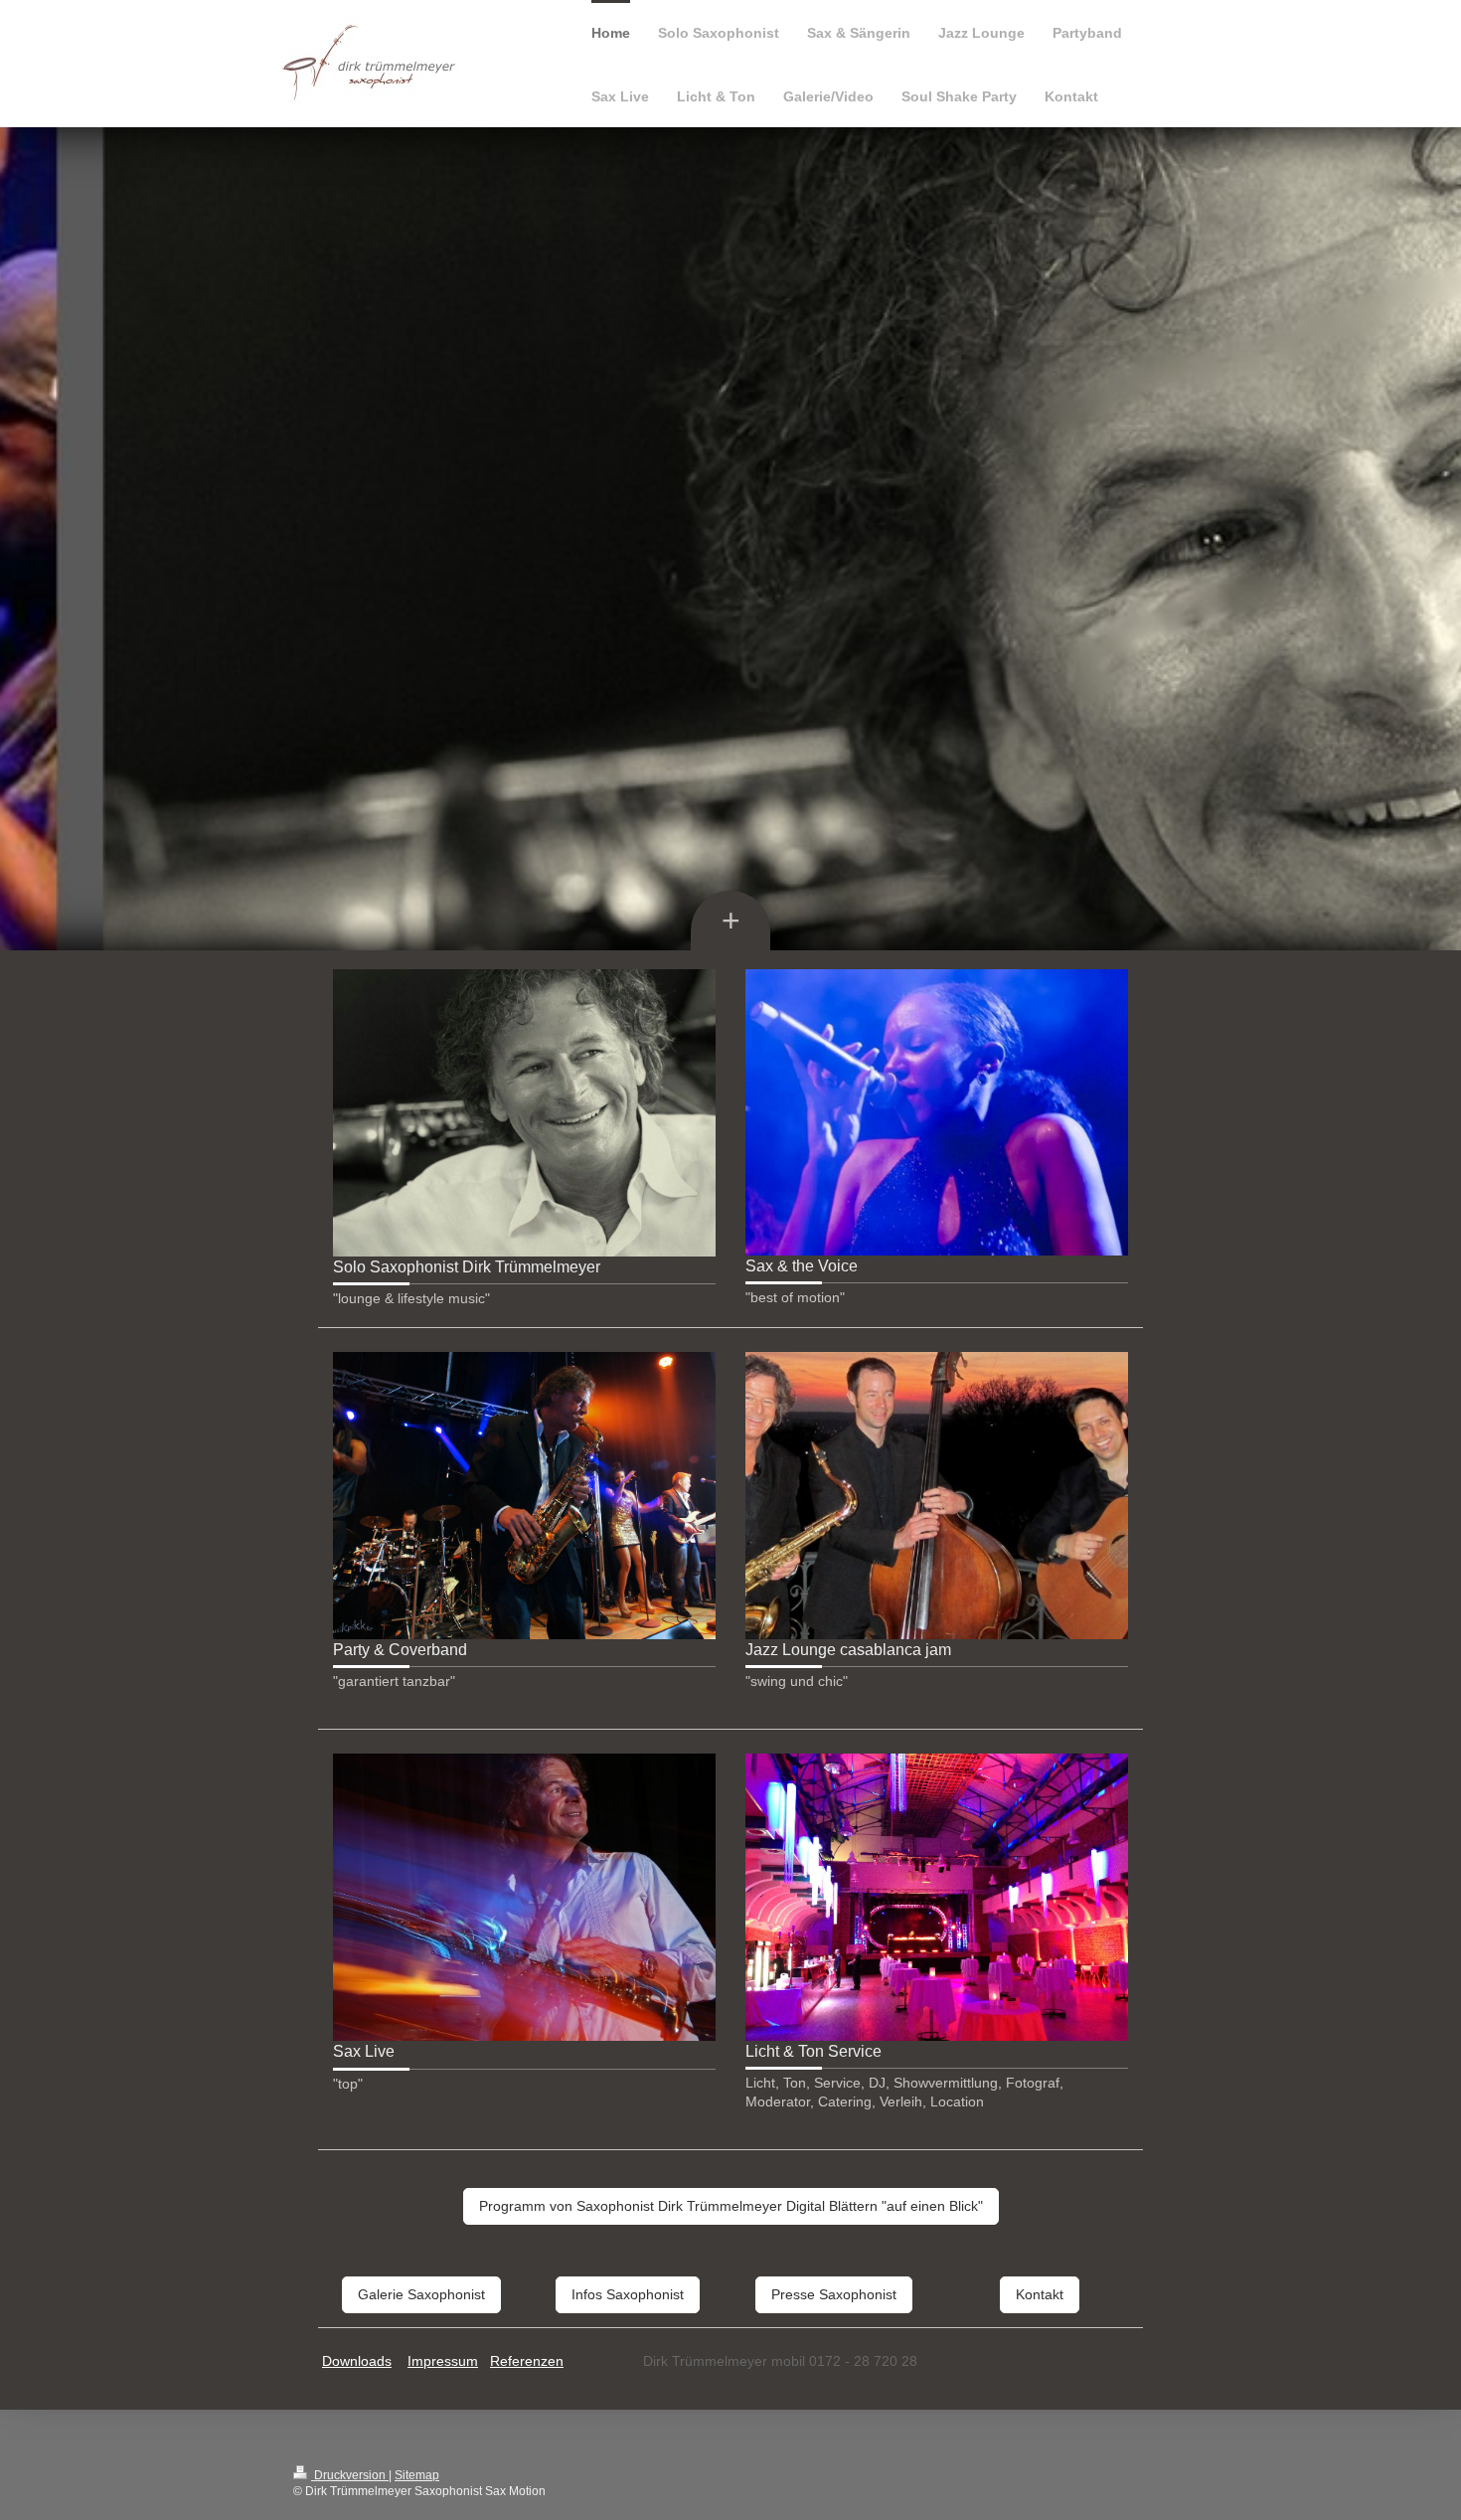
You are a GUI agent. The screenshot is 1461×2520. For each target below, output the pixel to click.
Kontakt (1040, 2294)
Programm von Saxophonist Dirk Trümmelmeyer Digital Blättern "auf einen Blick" (731, 2206)
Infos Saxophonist (628, 2294)
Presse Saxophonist (834, 2294)
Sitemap (417, 2475)
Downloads (357, 2361)
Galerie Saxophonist (421, 2294)
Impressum (443, 2361)
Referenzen (527, 2361)
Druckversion (350, 2475)
